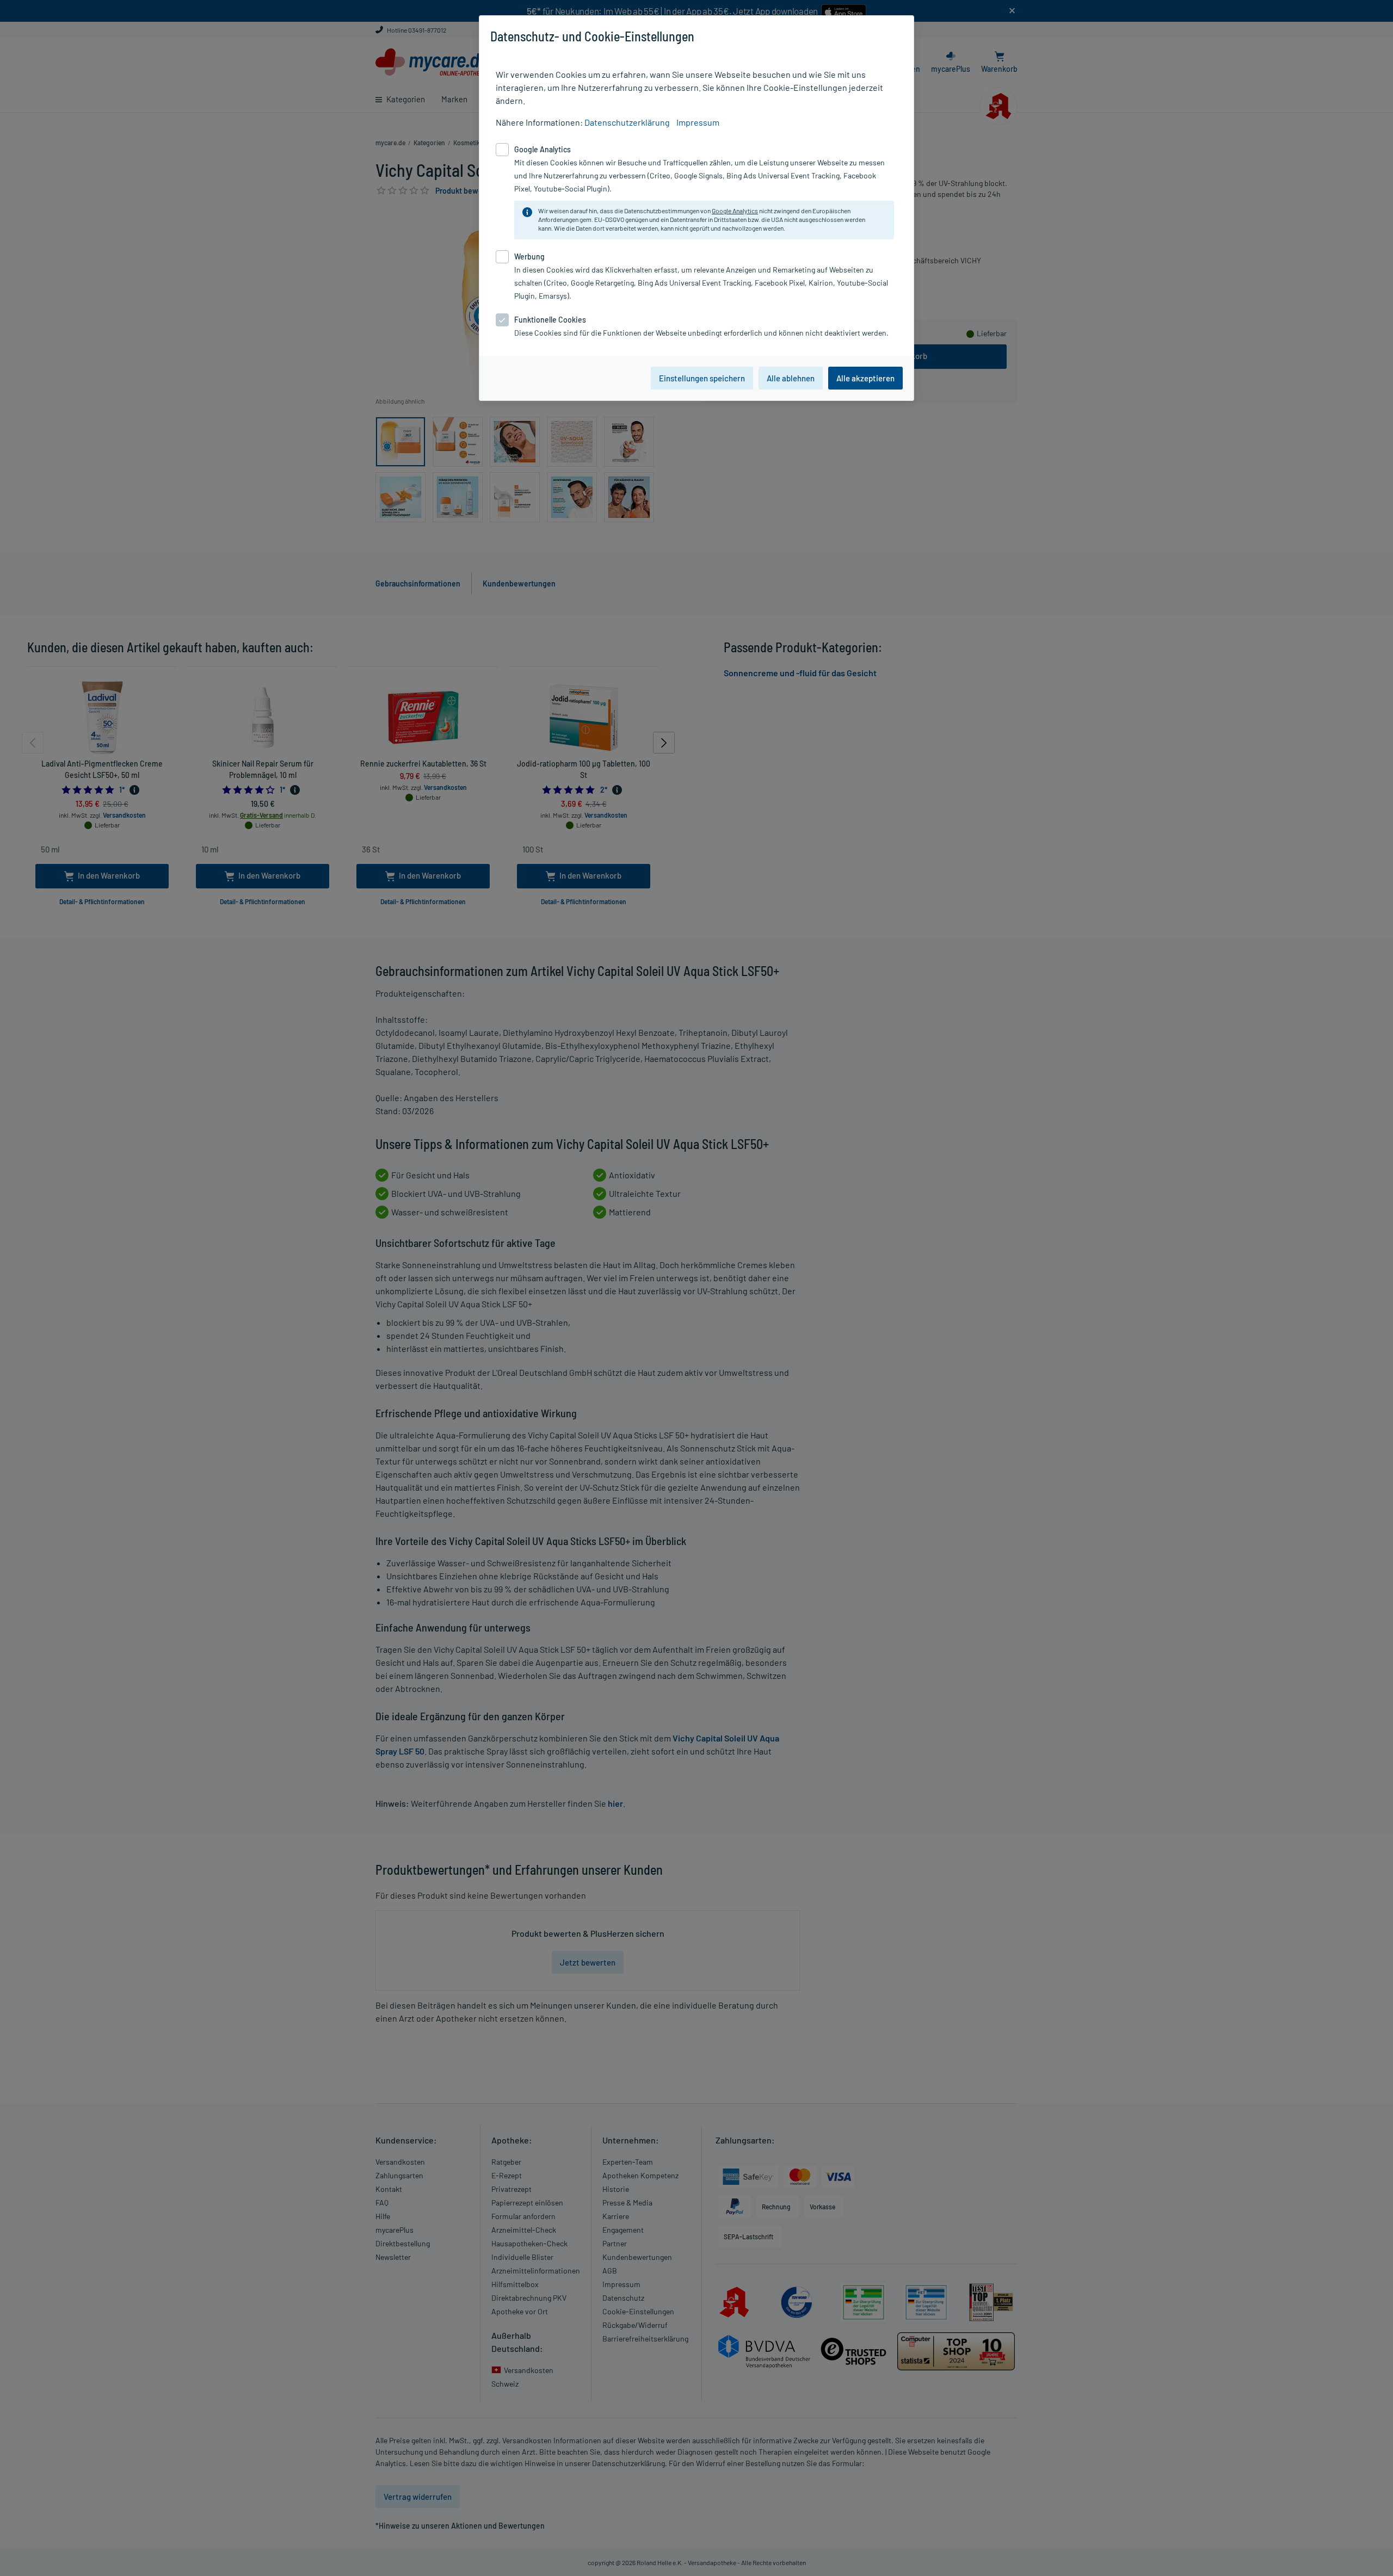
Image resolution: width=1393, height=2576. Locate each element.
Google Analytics (735, 211)
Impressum (698, 122)
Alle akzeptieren (865, 378)
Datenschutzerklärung (627, 122)
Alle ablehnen (791, 378)
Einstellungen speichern (702, 378)
